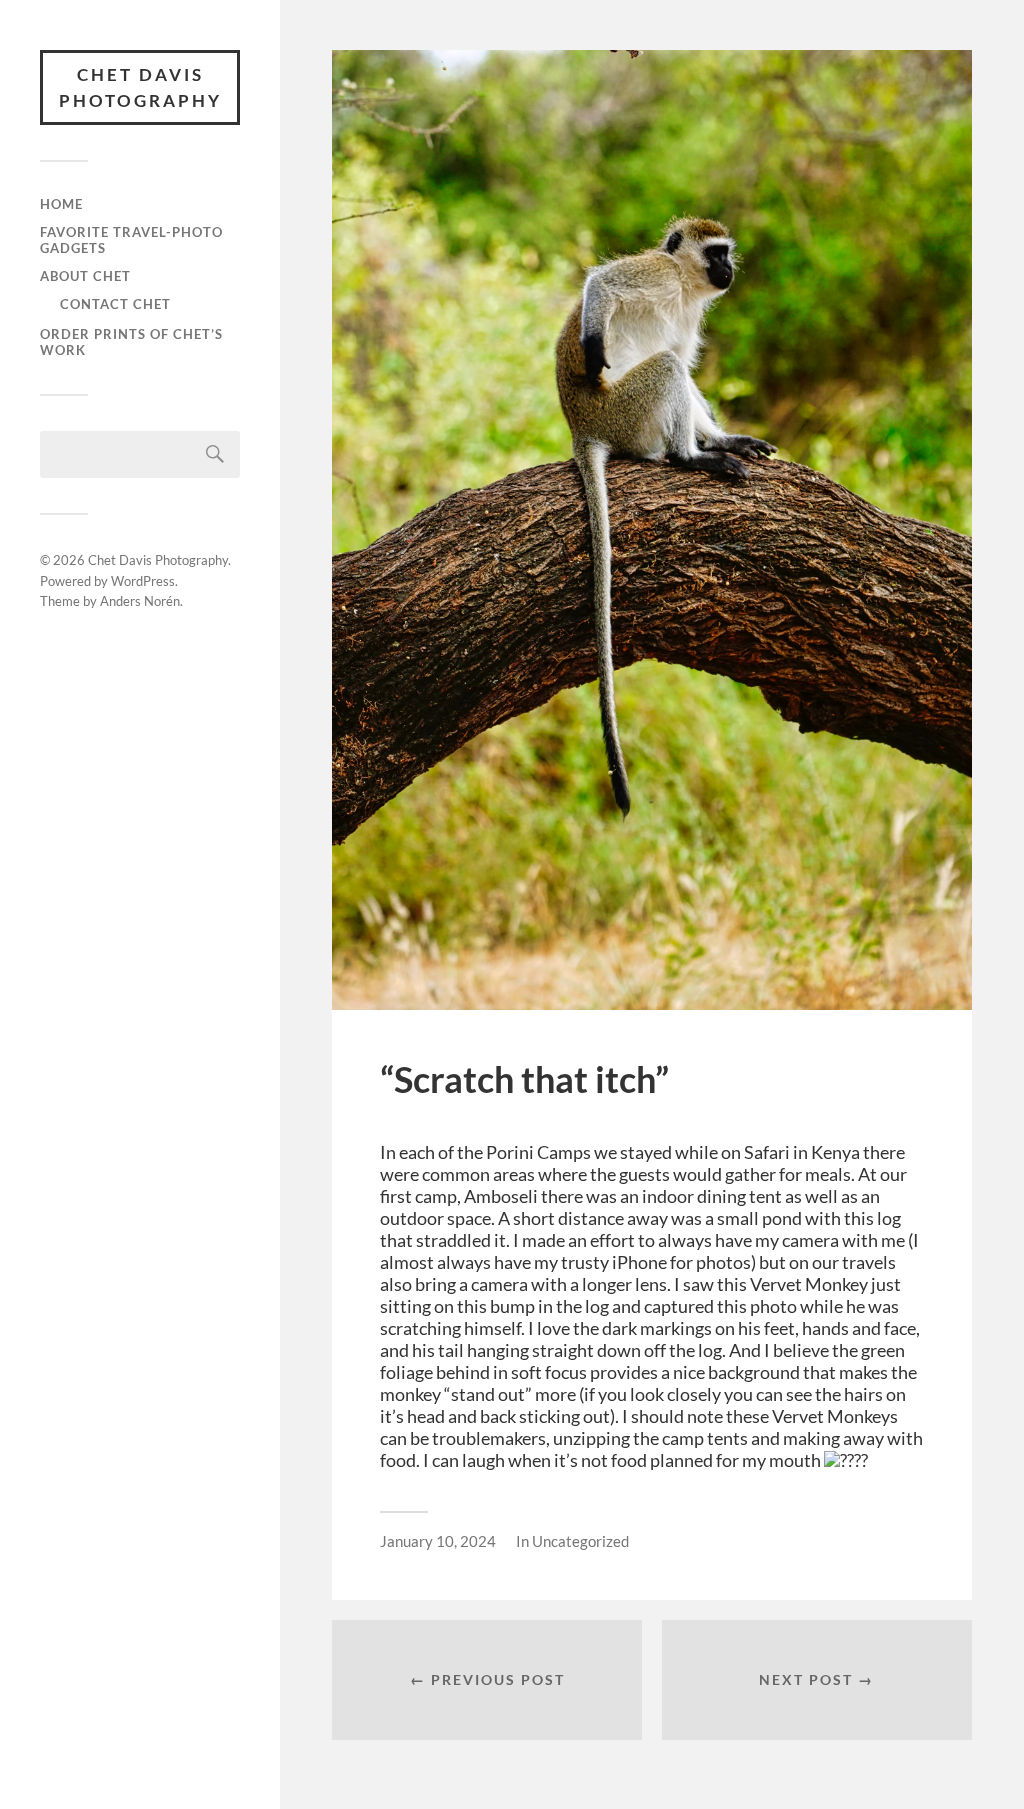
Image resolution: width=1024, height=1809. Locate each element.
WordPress (143, 581)
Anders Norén (140, 601)
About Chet (85, 276)
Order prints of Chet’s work (131, 342)
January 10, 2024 (438, 1541)
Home (61, 204)
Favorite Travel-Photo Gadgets (131, 240)
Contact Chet (115, 304)
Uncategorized (580, 1541)
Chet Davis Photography (140, 87)
